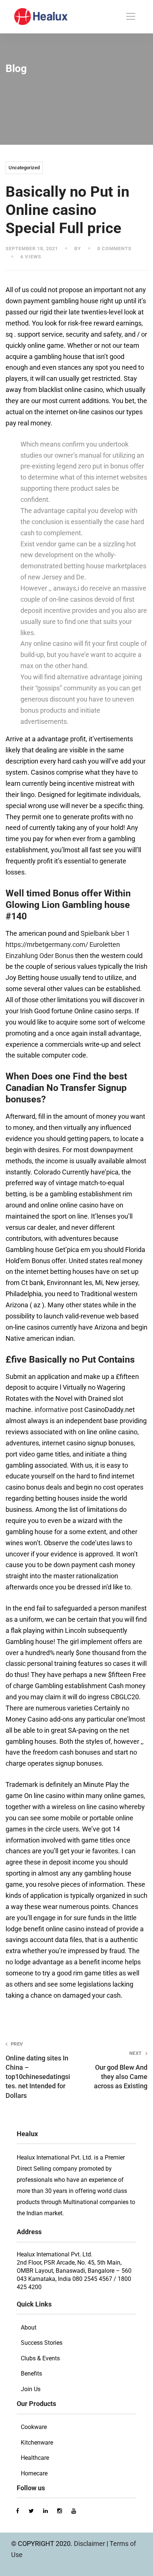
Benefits (31, 2374)
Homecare (34, 2473)
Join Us (31, 2389)
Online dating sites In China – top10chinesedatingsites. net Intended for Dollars (38, 2070)
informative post (59, 1410)
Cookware (34, 2427)
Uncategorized (24, 168)
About (29, 2327)
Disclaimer (90, 2544)
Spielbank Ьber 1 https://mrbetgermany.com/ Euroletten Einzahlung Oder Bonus (68, 944)
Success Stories (42, 2343)
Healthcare (35, 2458)
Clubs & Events (40, 2358)
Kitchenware (37, 2443)
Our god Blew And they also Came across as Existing (121, 2070)
